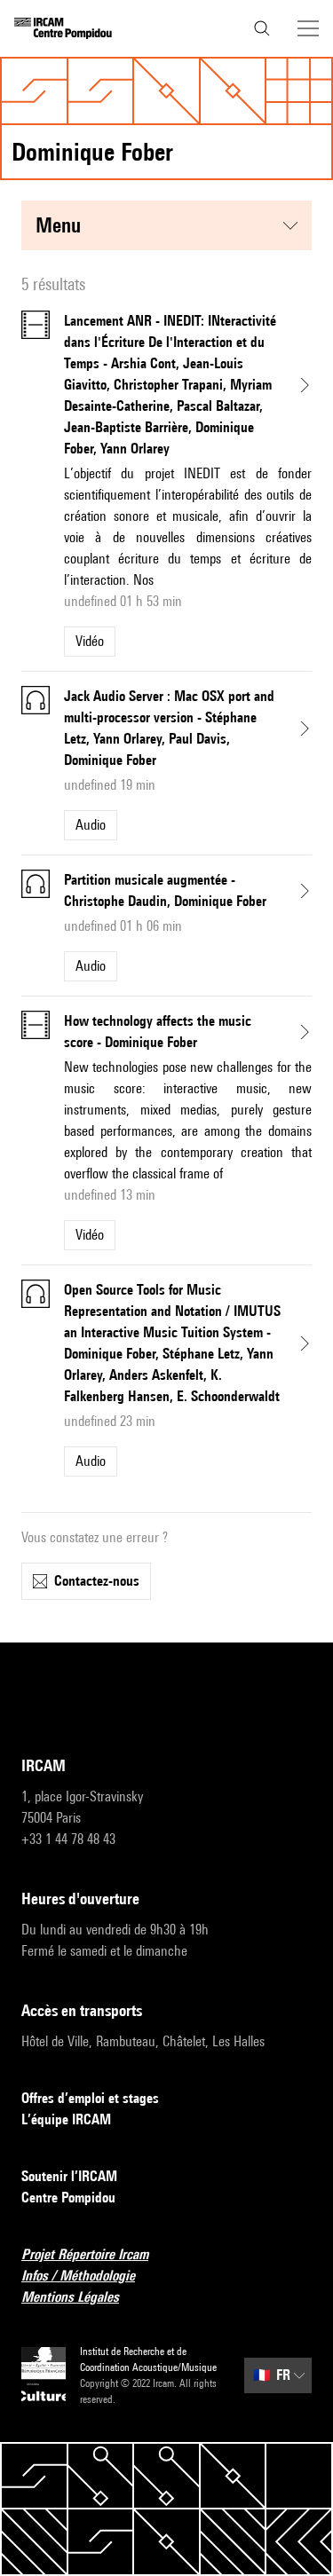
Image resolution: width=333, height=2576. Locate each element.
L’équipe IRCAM (66, 2119)
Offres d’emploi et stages (90, 2098)
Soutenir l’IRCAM (69, 2176)
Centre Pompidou (68, 2198)
